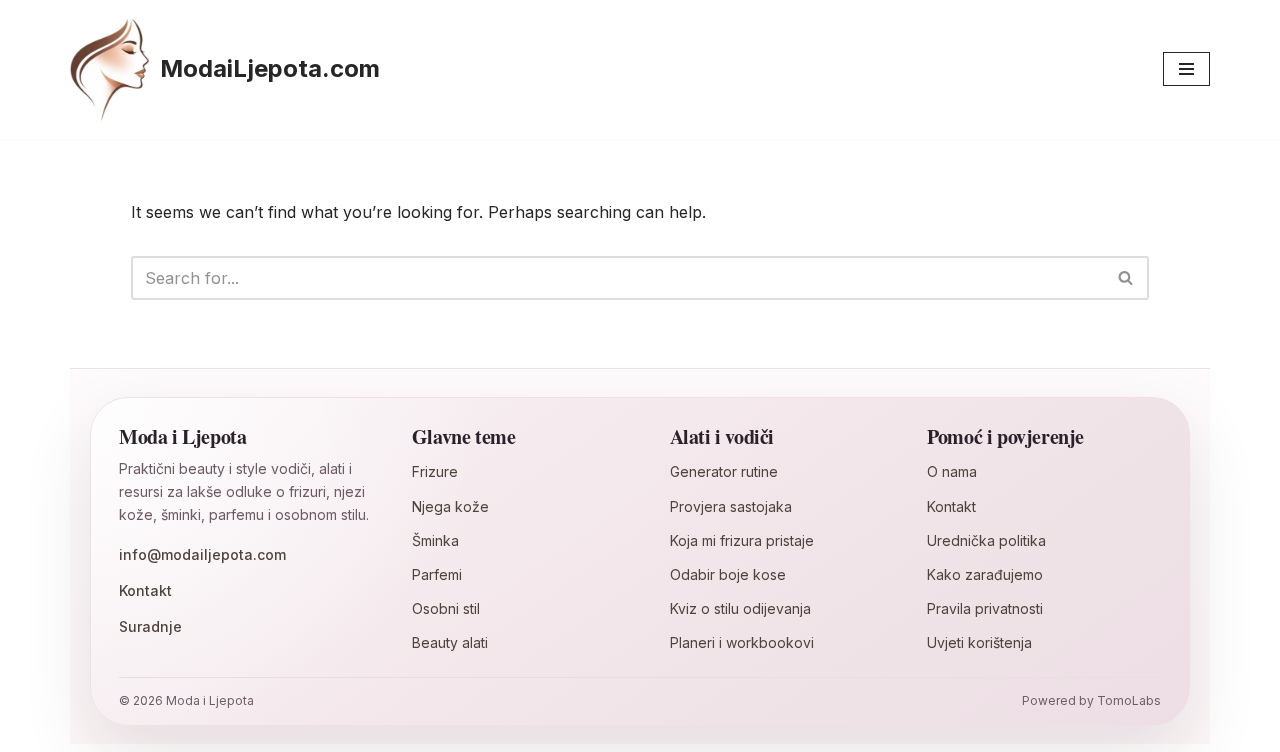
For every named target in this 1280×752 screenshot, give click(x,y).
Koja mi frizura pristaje (742, 540)
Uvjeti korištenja (979, 642)
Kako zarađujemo (985, 574)
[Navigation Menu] (1186, 69)
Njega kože (450, 506)
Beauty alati (450, 642)
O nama (952, 471)
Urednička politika (986, 540)
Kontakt (145, 590)
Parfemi (437, 574)
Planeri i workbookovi (742, 642)
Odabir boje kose (728, 574)
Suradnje (150, 626)
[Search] (1126, 278)
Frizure (435, 471)
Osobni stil (446, 608)
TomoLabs (1129, 700)
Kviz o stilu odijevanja (740, 608)
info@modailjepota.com (202, 554)
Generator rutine (724, 471)
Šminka (435, 540)
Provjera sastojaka (731, 506)
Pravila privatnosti (985, 608)
